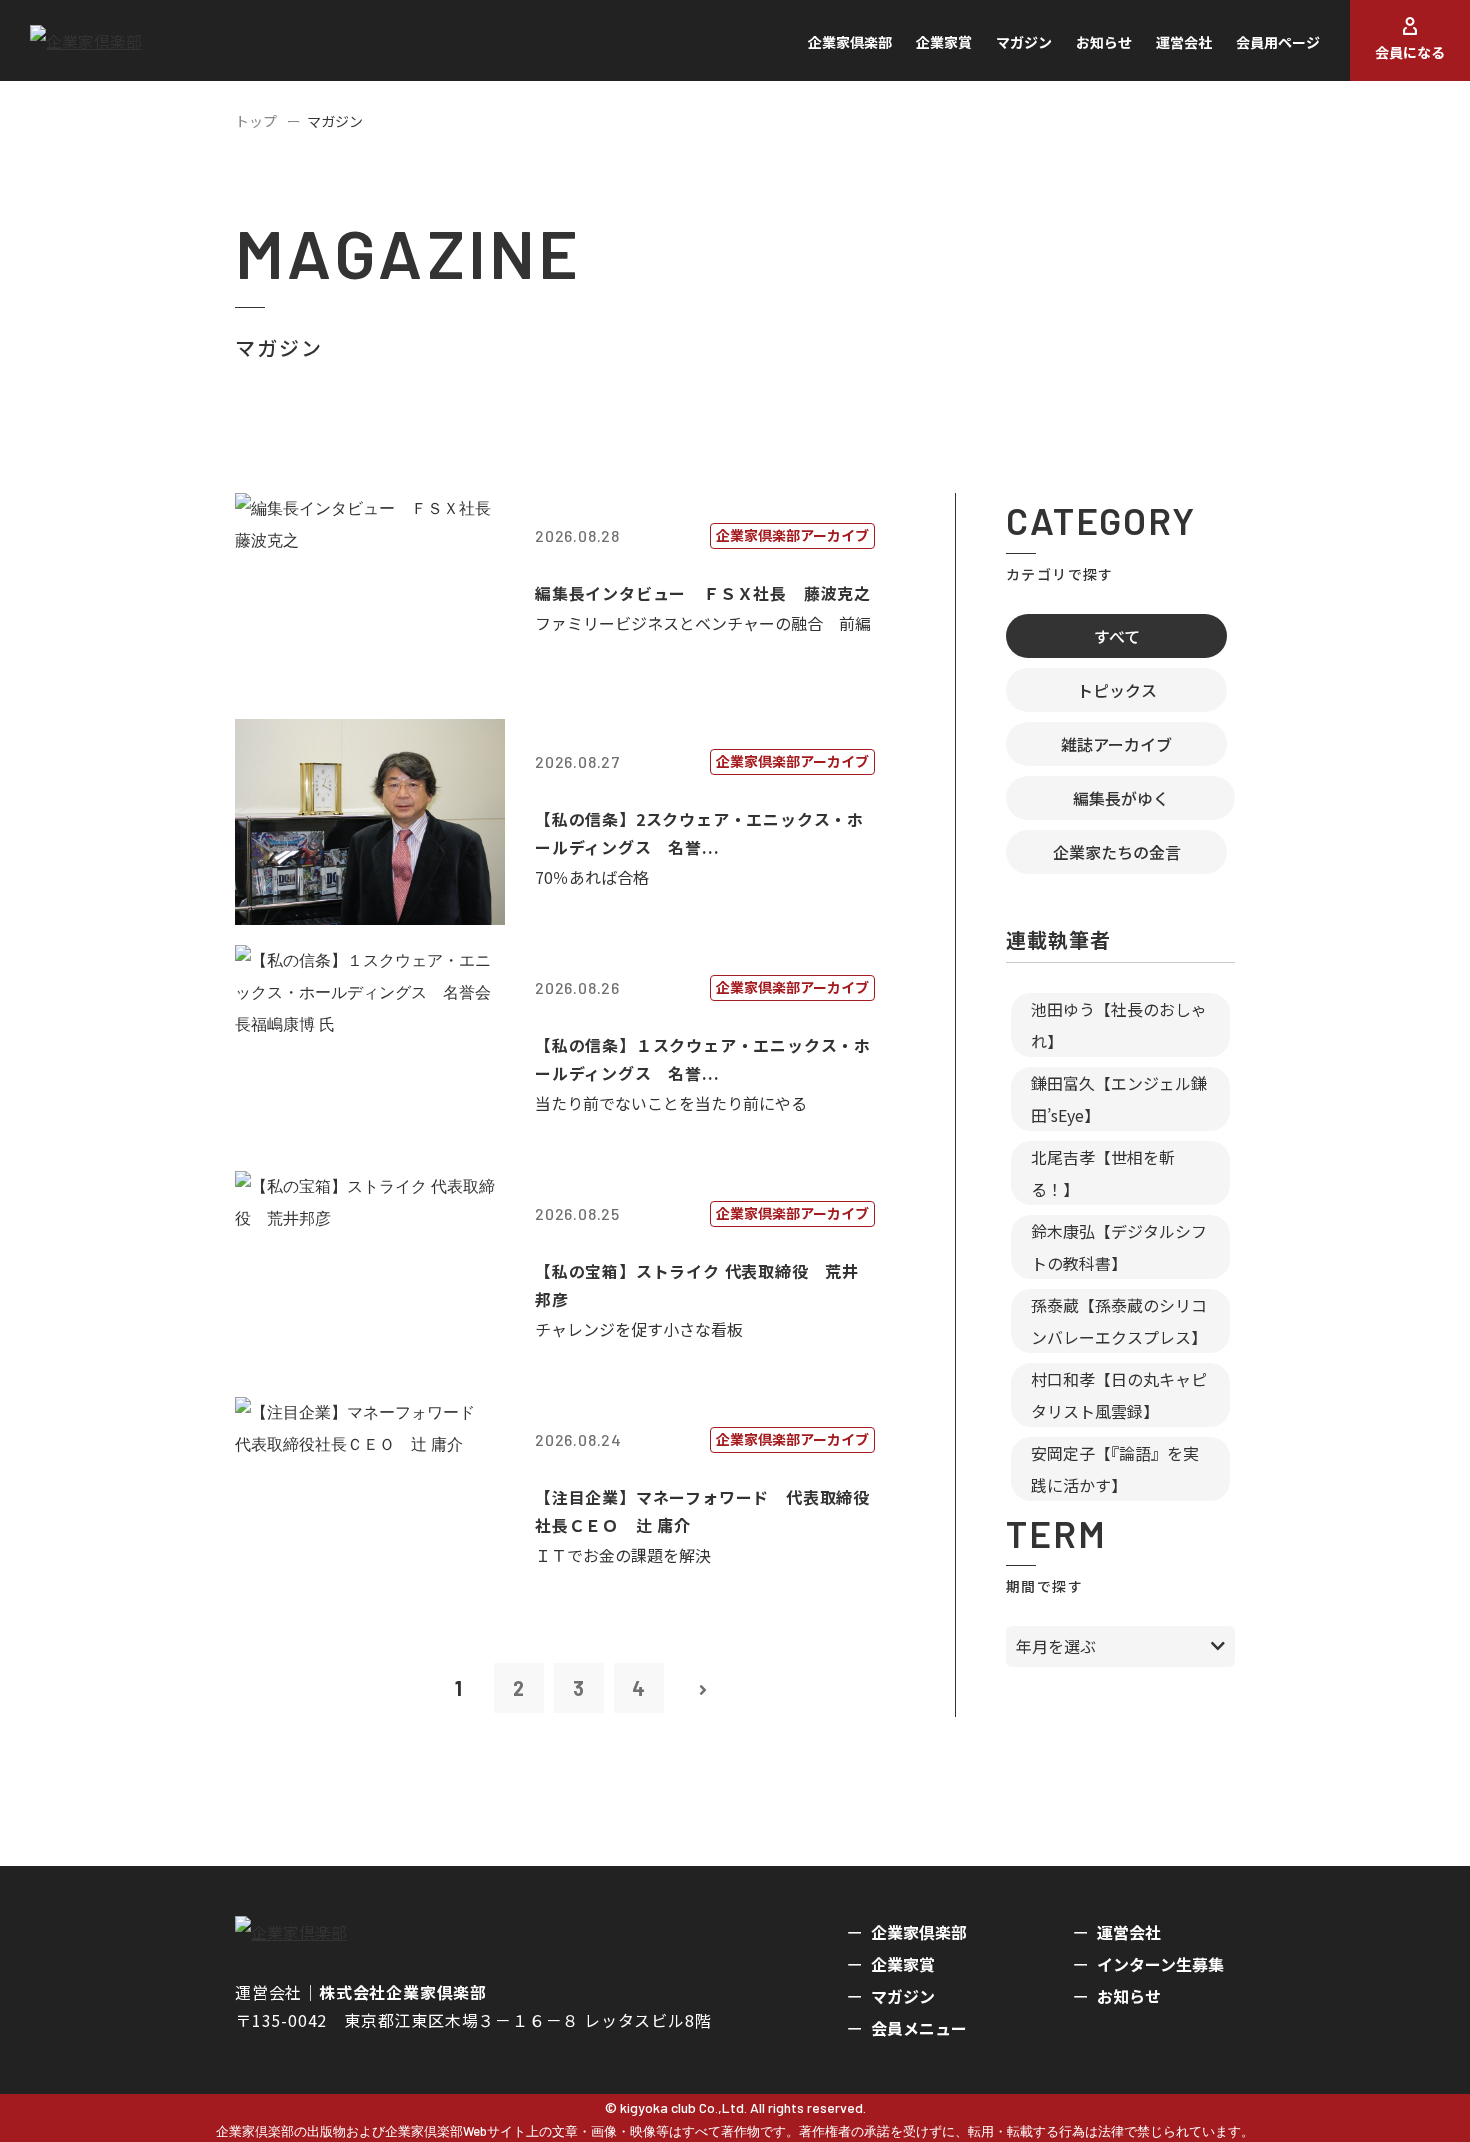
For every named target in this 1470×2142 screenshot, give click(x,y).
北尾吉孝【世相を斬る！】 (1103, 1173)
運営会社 (1184, 42)
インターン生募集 (1160, 1964)
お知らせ (1104, 42)
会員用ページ (1278, 42)
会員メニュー (919, 2028)
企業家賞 (944, 42)
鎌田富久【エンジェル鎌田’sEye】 (1119, 1099)
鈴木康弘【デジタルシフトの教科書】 (1119, 1247)
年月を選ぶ (1056, 1646)
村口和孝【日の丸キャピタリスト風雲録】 (1119, 1395)
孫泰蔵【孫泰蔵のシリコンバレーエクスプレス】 (1119, 1321)
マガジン (1024, 42)
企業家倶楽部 (850, 42)
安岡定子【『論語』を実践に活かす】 (1115, 1469)
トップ (256, 121)
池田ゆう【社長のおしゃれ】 (1119, 1025)
